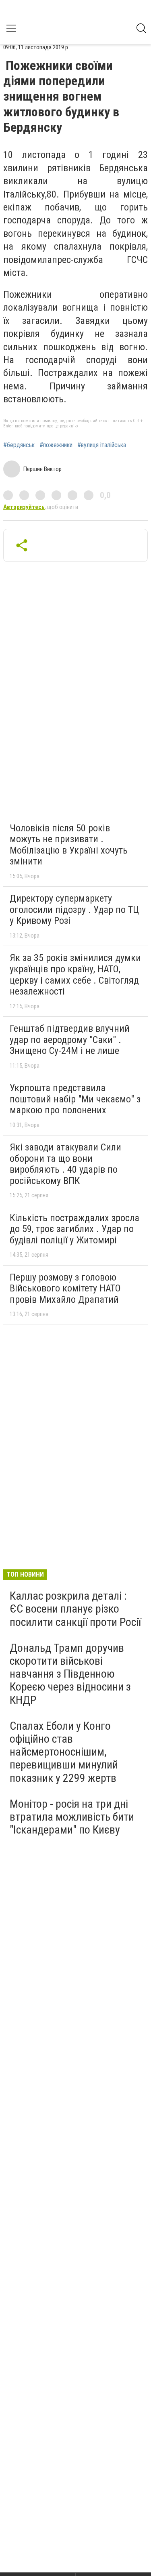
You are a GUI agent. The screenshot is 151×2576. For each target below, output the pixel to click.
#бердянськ (19, 445)
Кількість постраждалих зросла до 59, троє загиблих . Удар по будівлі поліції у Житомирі (74, 1229)
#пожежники (56, 445)
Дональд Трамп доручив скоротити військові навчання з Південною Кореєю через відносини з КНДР (70, 1674)
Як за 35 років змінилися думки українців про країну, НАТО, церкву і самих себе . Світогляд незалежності (75, 975)
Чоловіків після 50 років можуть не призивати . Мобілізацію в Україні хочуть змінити (69, 845)
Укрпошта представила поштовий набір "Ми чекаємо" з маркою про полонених (75, 1099)
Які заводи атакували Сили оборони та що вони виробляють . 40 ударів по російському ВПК (65, 1164)
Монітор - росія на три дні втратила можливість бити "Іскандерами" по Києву (72, 1817)
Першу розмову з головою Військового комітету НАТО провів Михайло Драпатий (65, 1288)
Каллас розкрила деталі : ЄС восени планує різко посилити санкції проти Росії (75, 1609)
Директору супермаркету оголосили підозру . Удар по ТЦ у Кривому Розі (74, 909)
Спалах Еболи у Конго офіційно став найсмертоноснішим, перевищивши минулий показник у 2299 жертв (64, 1752)
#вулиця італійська (102, 445)
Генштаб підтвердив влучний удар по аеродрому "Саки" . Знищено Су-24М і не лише (70, 1040)
